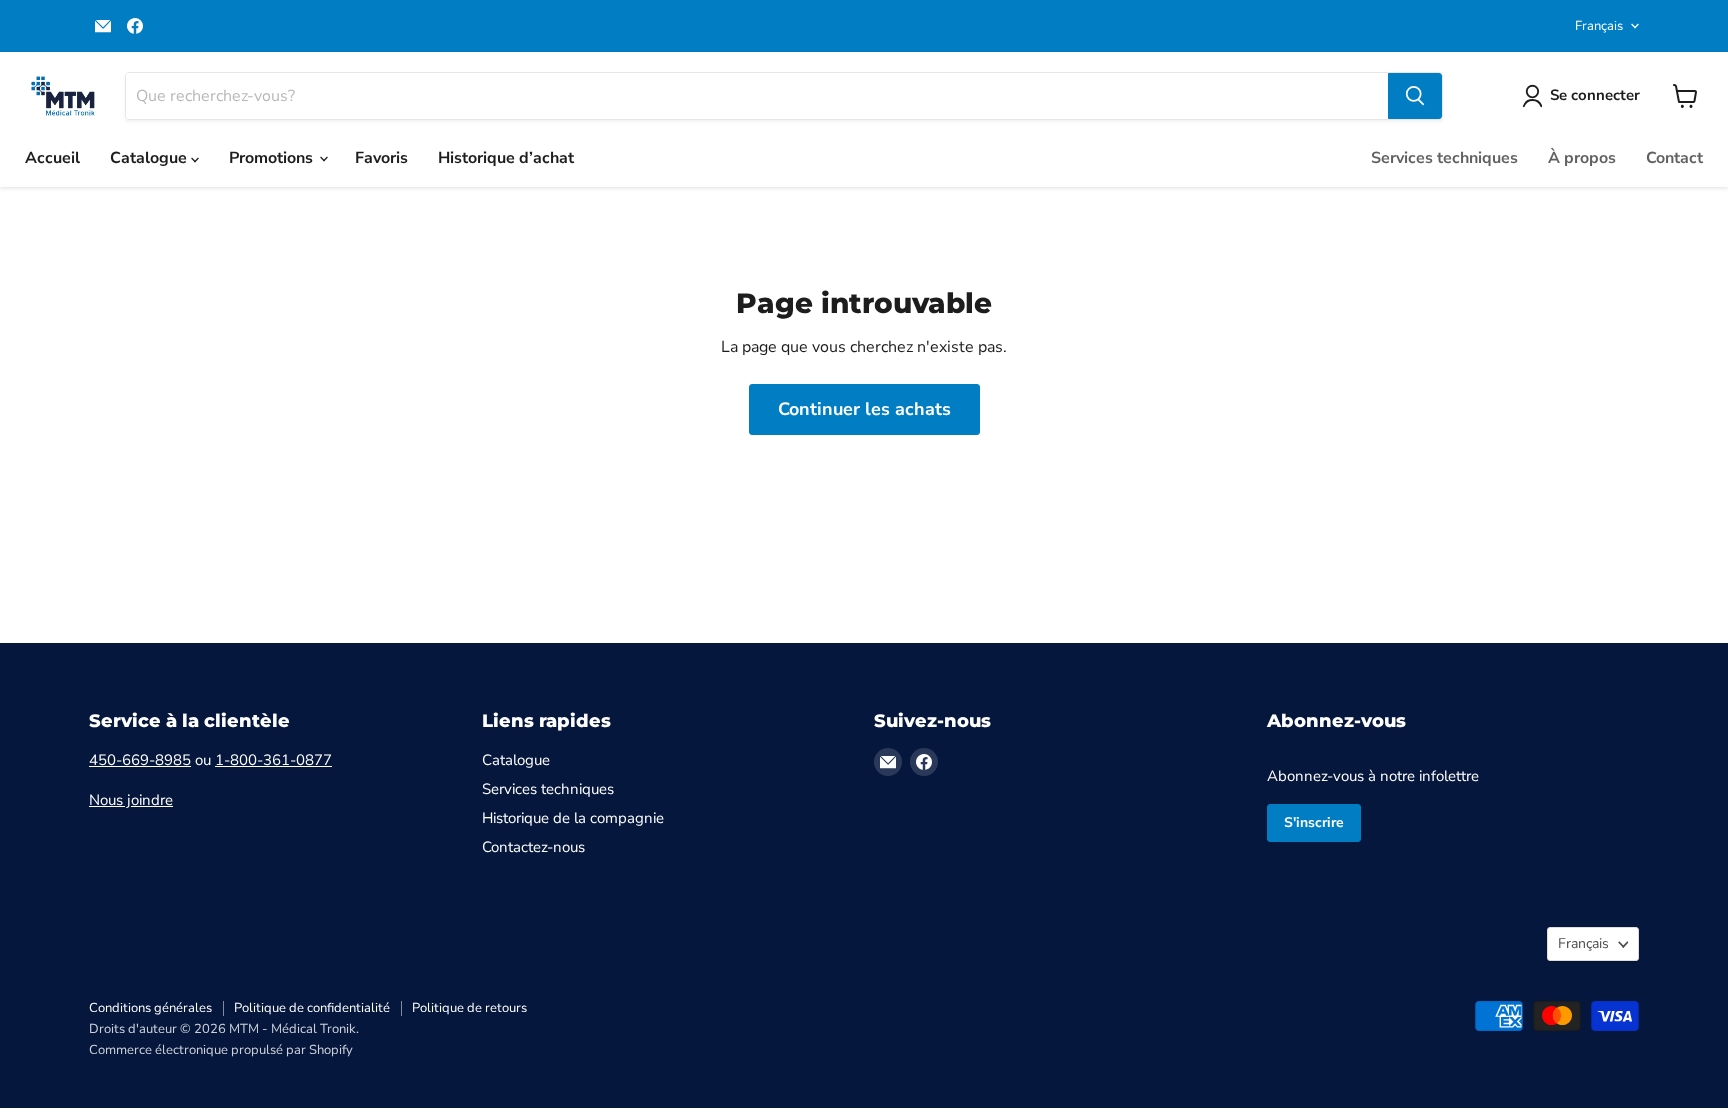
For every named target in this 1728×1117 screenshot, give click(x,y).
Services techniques (1444, 158)
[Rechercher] (1415, 96)
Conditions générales (150, 1008)
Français (1599, 26)
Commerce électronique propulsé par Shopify (221, 1050)
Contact (1674, 158)
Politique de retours (469, 1008)
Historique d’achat (506, 158)
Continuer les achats (864, 409)
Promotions (273, 158)
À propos (1582, 158)
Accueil (52, 158)
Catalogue (150, 158)
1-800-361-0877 (273, 760)
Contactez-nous (533, 847)
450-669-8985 (140, 760)
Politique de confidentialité (312, 1008)
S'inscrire (1314, 822)
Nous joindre (131, 800)
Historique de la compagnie (573, 818)
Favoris (381, 158)
